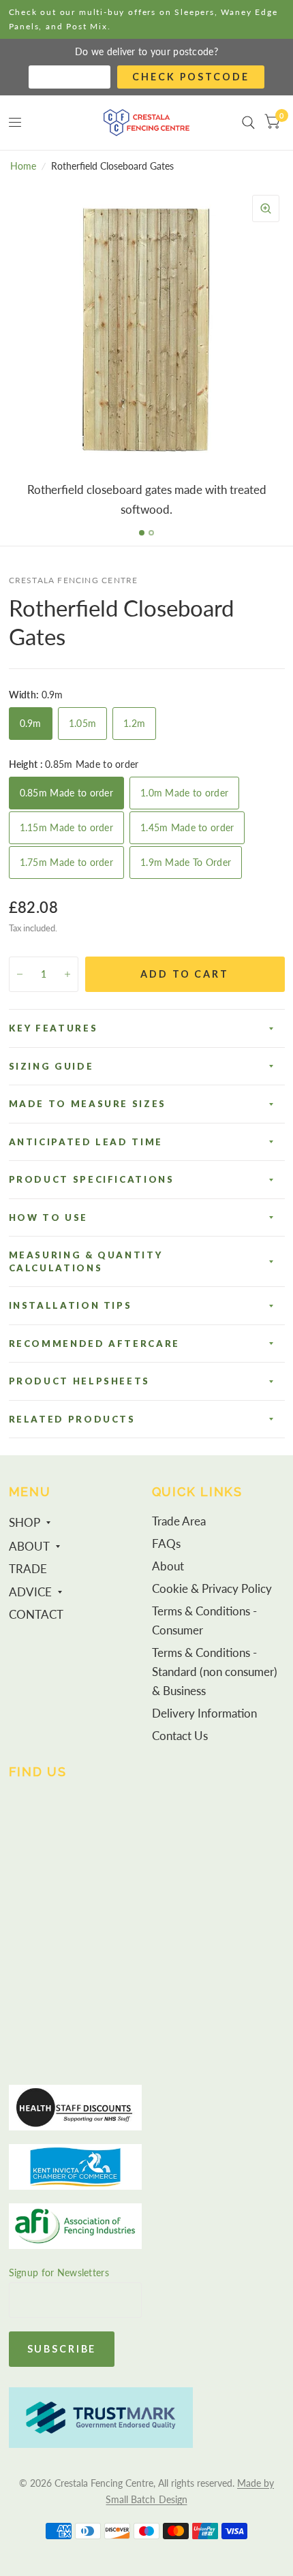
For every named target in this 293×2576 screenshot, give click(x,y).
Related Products (72, 1419)
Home (23, 166)
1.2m (134, 723)
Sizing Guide (51, 1066)
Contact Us (180, 1736)
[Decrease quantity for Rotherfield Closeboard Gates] (20, 974)
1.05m (82, 723)
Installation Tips (71, 1305)
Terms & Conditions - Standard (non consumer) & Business (215, 1672)
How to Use (48, 1217)
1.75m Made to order (66, 862)
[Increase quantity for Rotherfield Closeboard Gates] (67, 974)
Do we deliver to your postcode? (146, 51)
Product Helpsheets (80, 1381)
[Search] (248, 123)
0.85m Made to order (66, 793)
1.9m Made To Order (186, 862)
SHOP (25, 1523)
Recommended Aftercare (94, 1344)
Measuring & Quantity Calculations (86, 1261)
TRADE (28, 1569)
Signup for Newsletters (59, 2272)
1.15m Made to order (66, 827)
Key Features (53, 1028)
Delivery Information (204, 1713)
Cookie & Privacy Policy (212, 1589)
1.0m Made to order (184, 793)
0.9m (31, 723)
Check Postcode (190, 77)
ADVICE (30, 1592)
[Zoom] (266, 208)
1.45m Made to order (187, 827)
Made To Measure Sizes (88, 1104)
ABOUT (29, 1547)
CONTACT (36, 1615)
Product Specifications (92, 1179)
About (168, 1566)
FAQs (166, 1544)
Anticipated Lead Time (86, 1142)
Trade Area (179, 1521)
